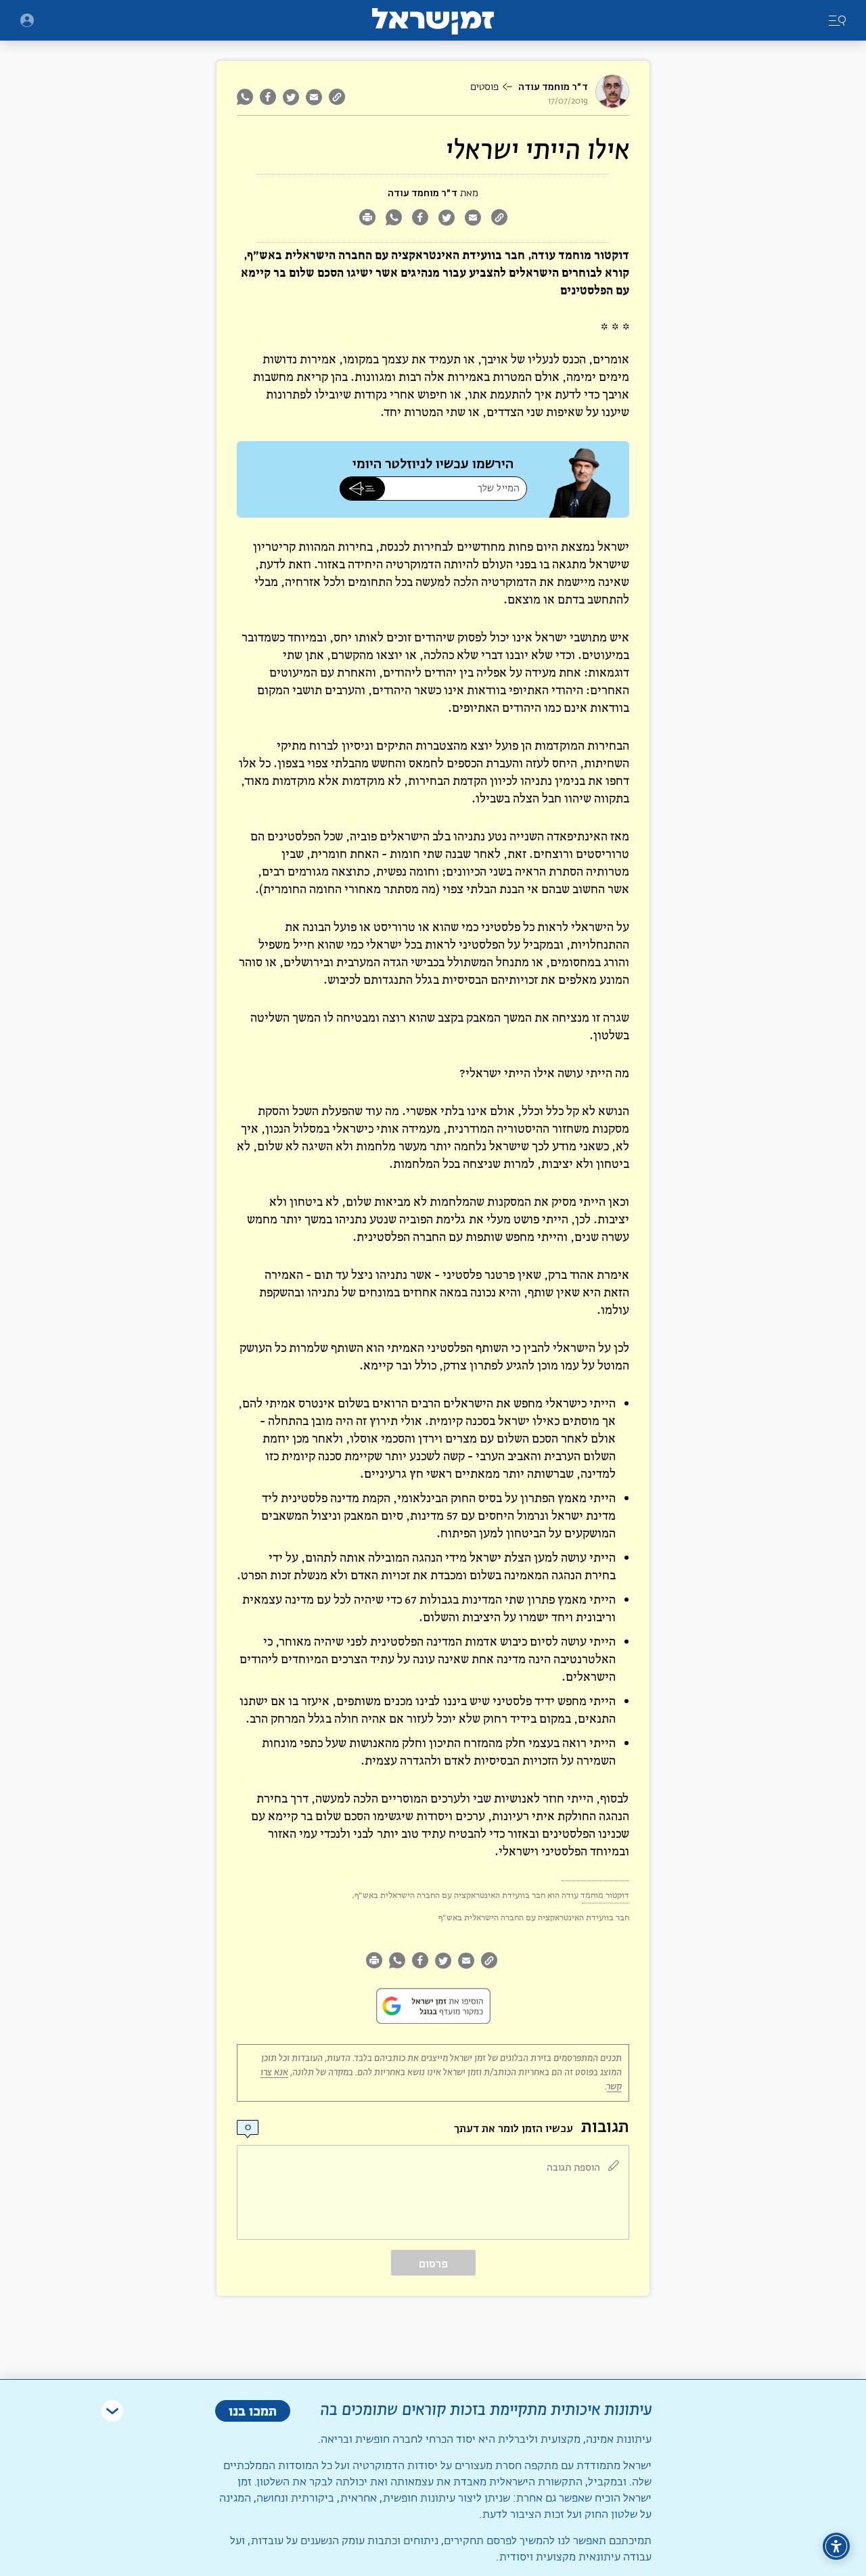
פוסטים (484, 87)
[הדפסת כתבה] (367, 219)
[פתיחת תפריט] (27, 20)
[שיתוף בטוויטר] (291, 97)
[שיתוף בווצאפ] (247, 97)
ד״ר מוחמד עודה (553, 87)
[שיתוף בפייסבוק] (268, 97)
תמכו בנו (253, 2411)
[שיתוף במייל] (314, 97)
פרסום (433, 2264)
